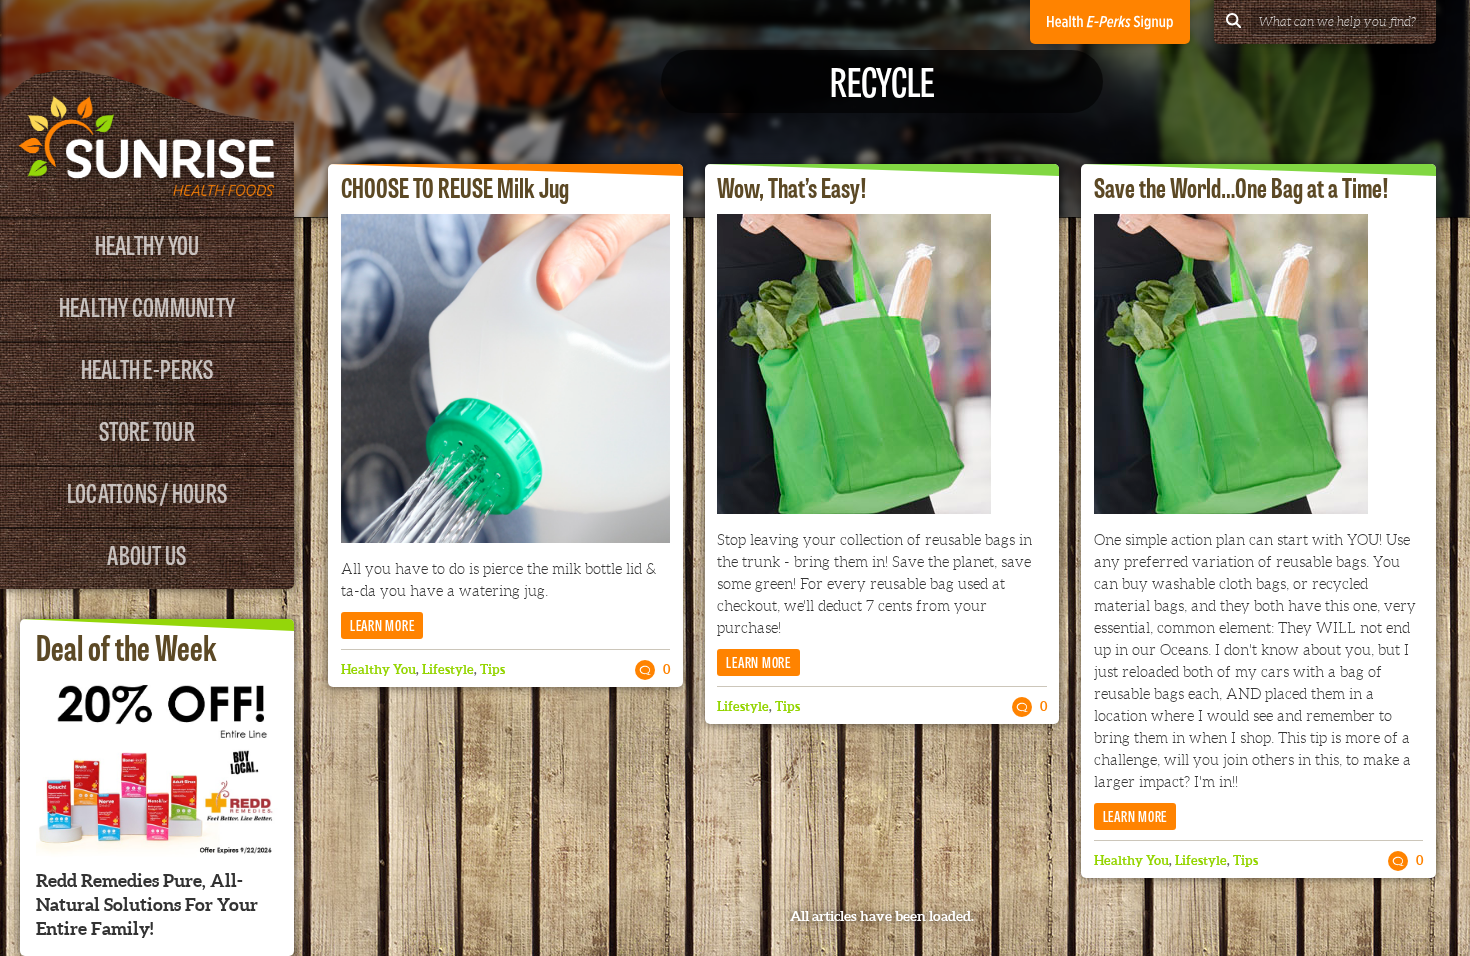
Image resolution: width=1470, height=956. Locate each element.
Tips (492, 669)
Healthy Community (147, 305)
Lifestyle (448, 669)
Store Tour (147, 429)
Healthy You (147, 243)
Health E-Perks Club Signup (1110, 22)
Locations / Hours (147, 491)
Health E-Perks (147, 367)
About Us (146, 553)
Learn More (382, 624)
